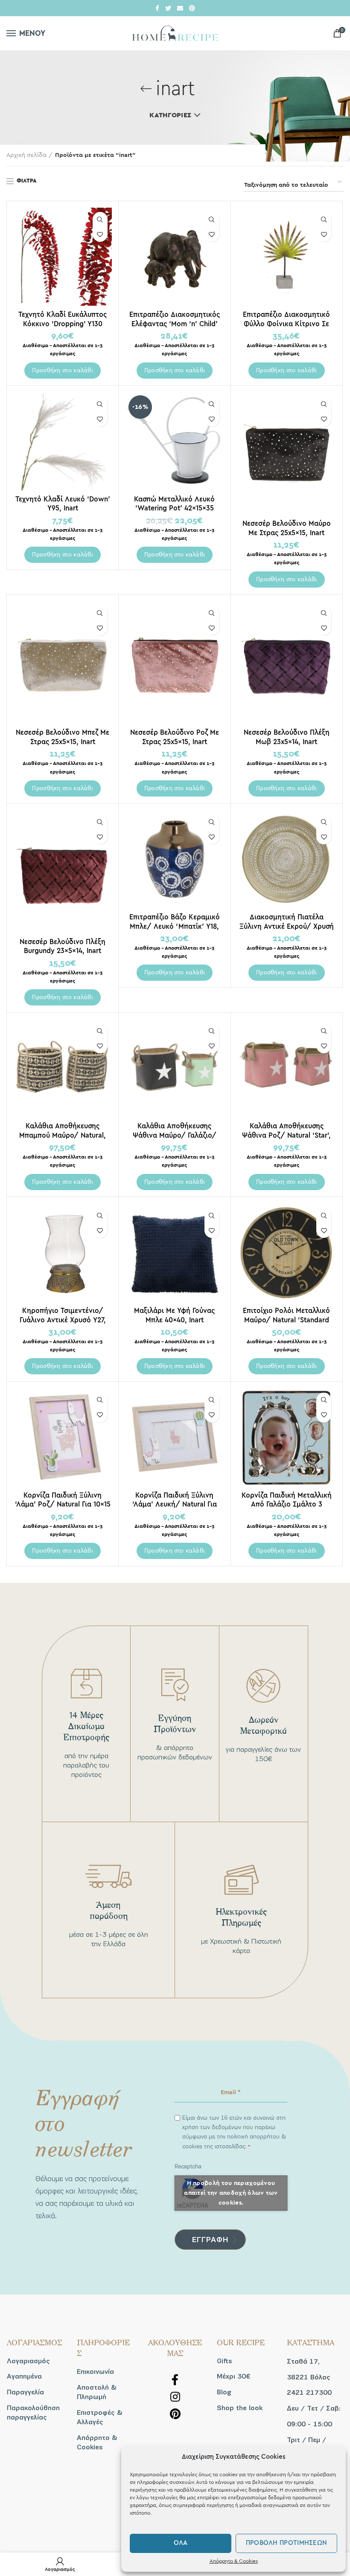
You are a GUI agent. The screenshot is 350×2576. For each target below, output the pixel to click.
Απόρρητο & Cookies (234, 2561)
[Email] (180, 8)
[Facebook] (157, 8)
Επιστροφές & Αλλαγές (100, 2417)
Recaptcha (188, 2166)
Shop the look (240, 2408)
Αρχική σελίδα (26, 155)
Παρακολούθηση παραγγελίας (33, 2413)
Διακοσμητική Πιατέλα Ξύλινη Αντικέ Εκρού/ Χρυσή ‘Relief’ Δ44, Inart (287, 926)
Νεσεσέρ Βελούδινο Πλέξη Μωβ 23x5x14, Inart (287, 737)
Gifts (225, 2361)
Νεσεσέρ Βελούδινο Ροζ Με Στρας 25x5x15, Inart (175, 737)
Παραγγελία (25, 2392)
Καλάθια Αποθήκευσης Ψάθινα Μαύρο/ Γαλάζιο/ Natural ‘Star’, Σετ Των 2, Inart (174, 1135)
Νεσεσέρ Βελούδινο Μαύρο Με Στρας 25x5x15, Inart (287, 528)
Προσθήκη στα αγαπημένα (100, 234)
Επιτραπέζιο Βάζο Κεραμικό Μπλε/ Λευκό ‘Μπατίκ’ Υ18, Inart (175, 926)
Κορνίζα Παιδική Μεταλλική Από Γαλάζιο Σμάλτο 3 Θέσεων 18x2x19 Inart (287, 1504)
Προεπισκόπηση (100, 219)
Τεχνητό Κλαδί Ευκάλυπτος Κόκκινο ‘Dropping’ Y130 (63, 319)
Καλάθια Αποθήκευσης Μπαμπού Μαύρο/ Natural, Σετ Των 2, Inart (63, 1135)
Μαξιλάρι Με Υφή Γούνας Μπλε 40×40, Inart (174, 1315)
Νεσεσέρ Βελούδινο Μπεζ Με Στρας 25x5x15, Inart (63, 737)
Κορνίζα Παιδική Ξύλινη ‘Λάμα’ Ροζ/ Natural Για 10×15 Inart (63, 1504)
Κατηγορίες (170, 115)
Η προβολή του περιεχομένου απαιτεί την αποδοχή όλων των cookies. (231, 2193)
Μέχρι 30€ (233, 2376)
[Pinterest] (192, 8)
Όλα (181, 2543)
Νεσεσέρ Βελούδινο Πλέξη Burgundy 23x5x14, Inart (63, 946)
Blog (224, 2392)
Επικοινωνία (95, 2372)
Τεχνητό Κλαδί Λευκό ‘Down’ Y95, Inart (63, 504)
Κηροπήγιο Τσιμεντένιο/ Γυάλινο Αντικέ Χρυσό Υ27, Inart (63, 1320)
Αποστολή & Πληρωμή (97, 2392)
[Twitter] (168, 8)
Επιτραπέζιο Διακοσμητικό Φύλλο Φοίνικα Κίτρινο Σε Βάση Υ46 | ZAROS (286, 323)
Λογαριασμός (28, 2361)
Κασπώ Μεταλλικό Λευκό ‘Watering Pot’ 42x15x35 (174, 504)
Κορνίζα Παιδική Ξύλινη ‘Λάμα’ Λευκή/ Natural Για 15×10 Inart (175, 1504)
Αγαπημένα (24, 2376)
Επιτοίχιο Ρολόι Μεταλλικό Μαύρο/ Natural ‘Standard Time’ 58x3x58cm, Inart (286, 1320)
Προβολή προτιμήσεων (287, 2543)
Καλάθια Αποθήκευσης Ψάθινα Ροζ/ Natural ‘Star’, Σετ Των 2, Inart (286, 1135)
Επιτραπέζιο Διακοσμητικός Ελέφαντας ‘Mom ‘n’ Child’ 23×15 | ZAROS (175, 323)
